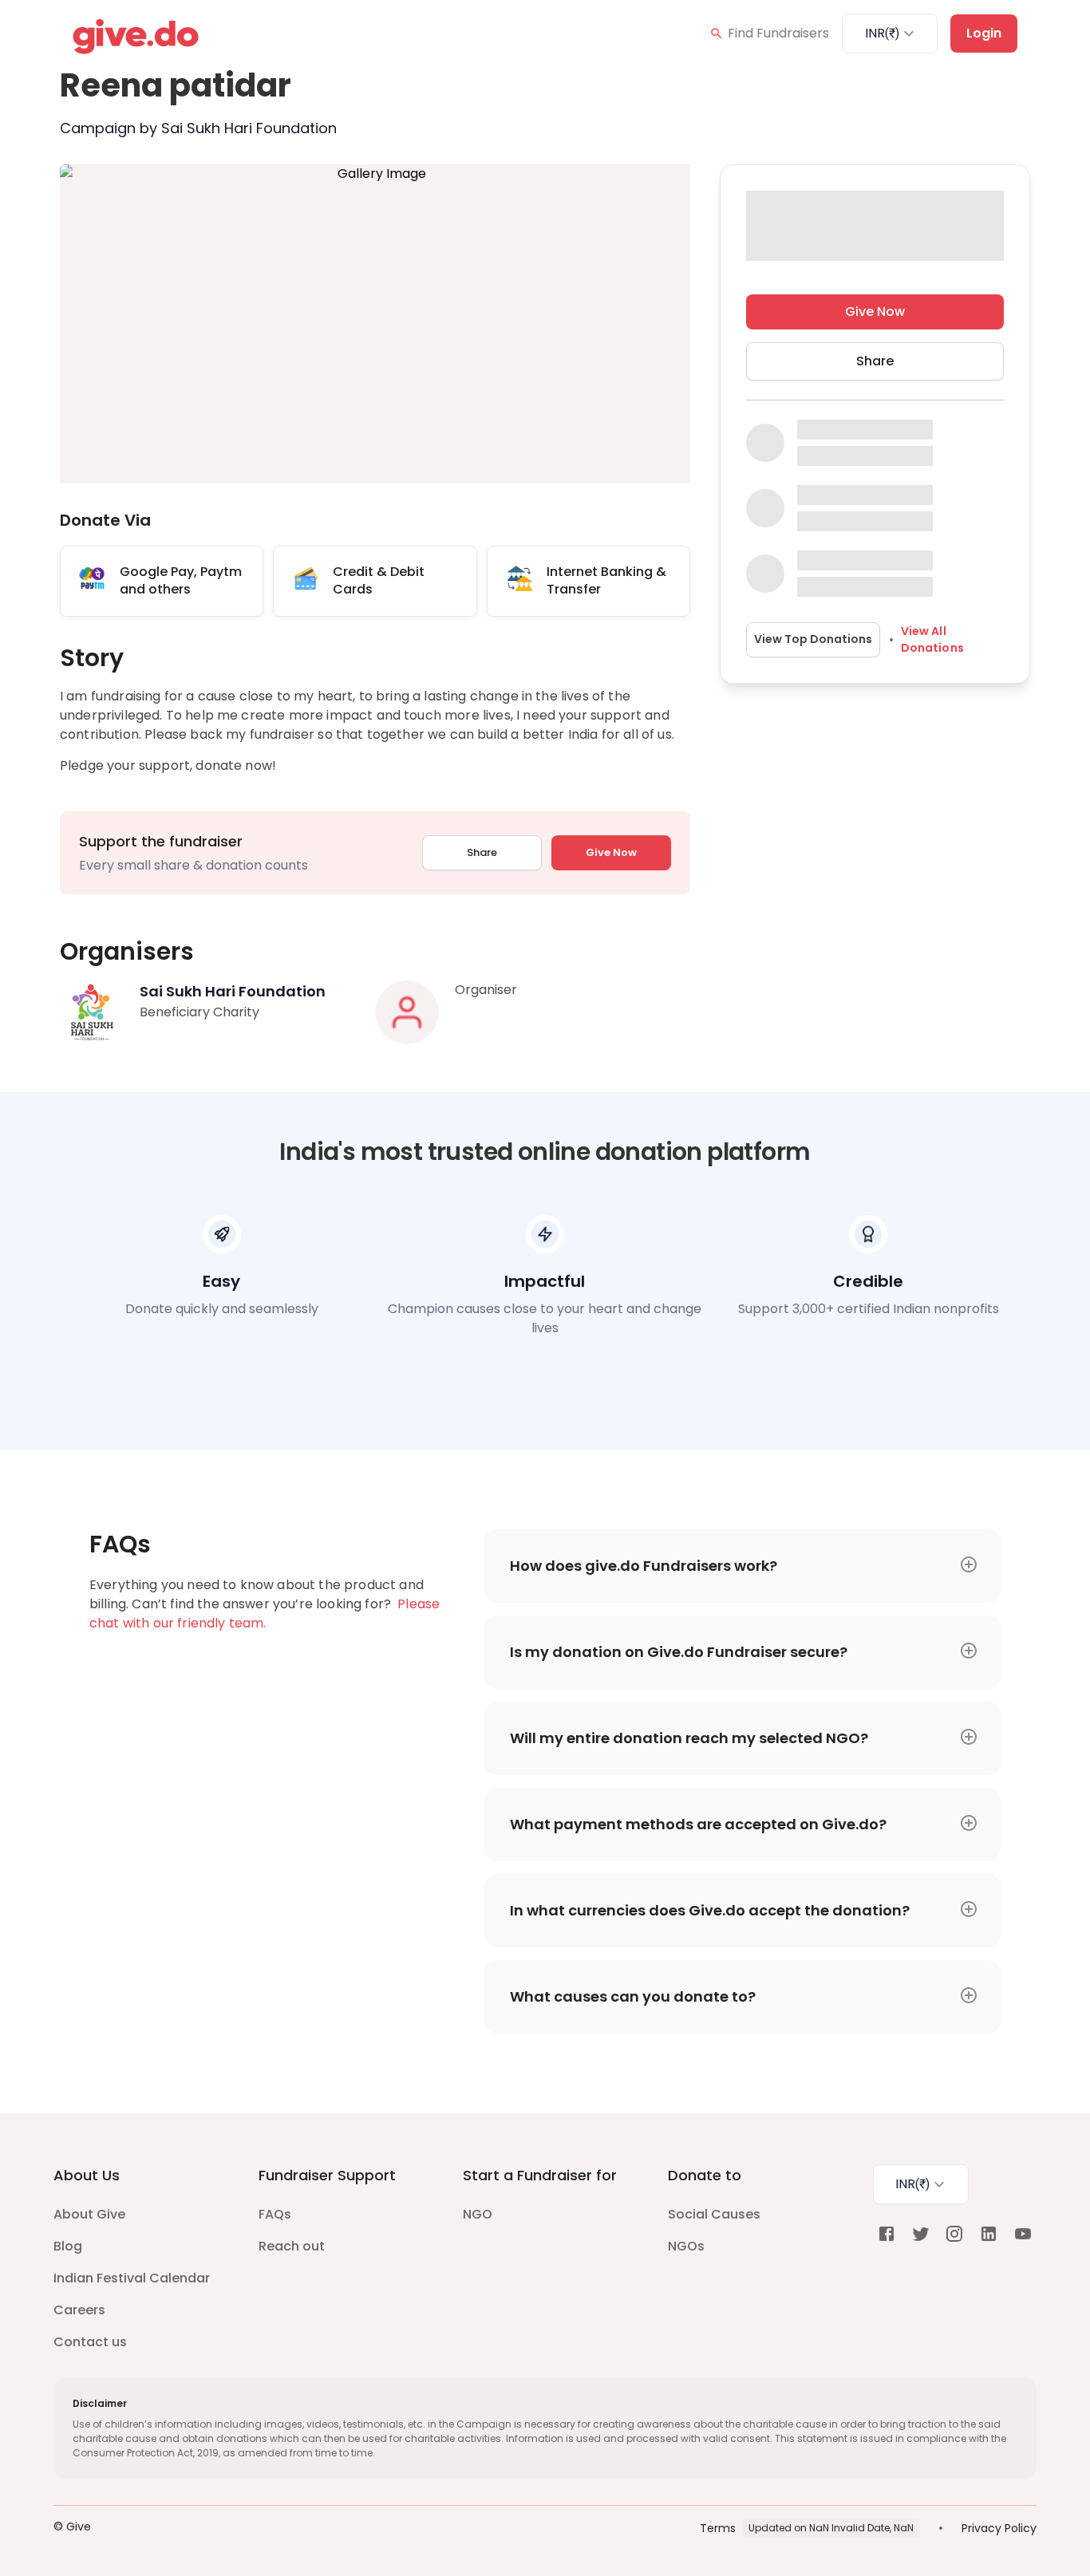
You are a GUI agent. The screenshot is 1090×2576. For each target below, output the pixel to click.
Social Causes (714, 2214)
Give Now (611, 852)
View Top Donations (813, 639)
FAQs (275, 2214)
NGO (478, 2214)
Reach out (292, 2246)
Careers (79, 2310)
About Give (89, 2214)
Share (482, 852)
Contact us (90, 2342)
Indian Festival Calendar (132, 2278)
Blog (68, 2246)
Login (984, 33)
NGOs (686, 2246)
